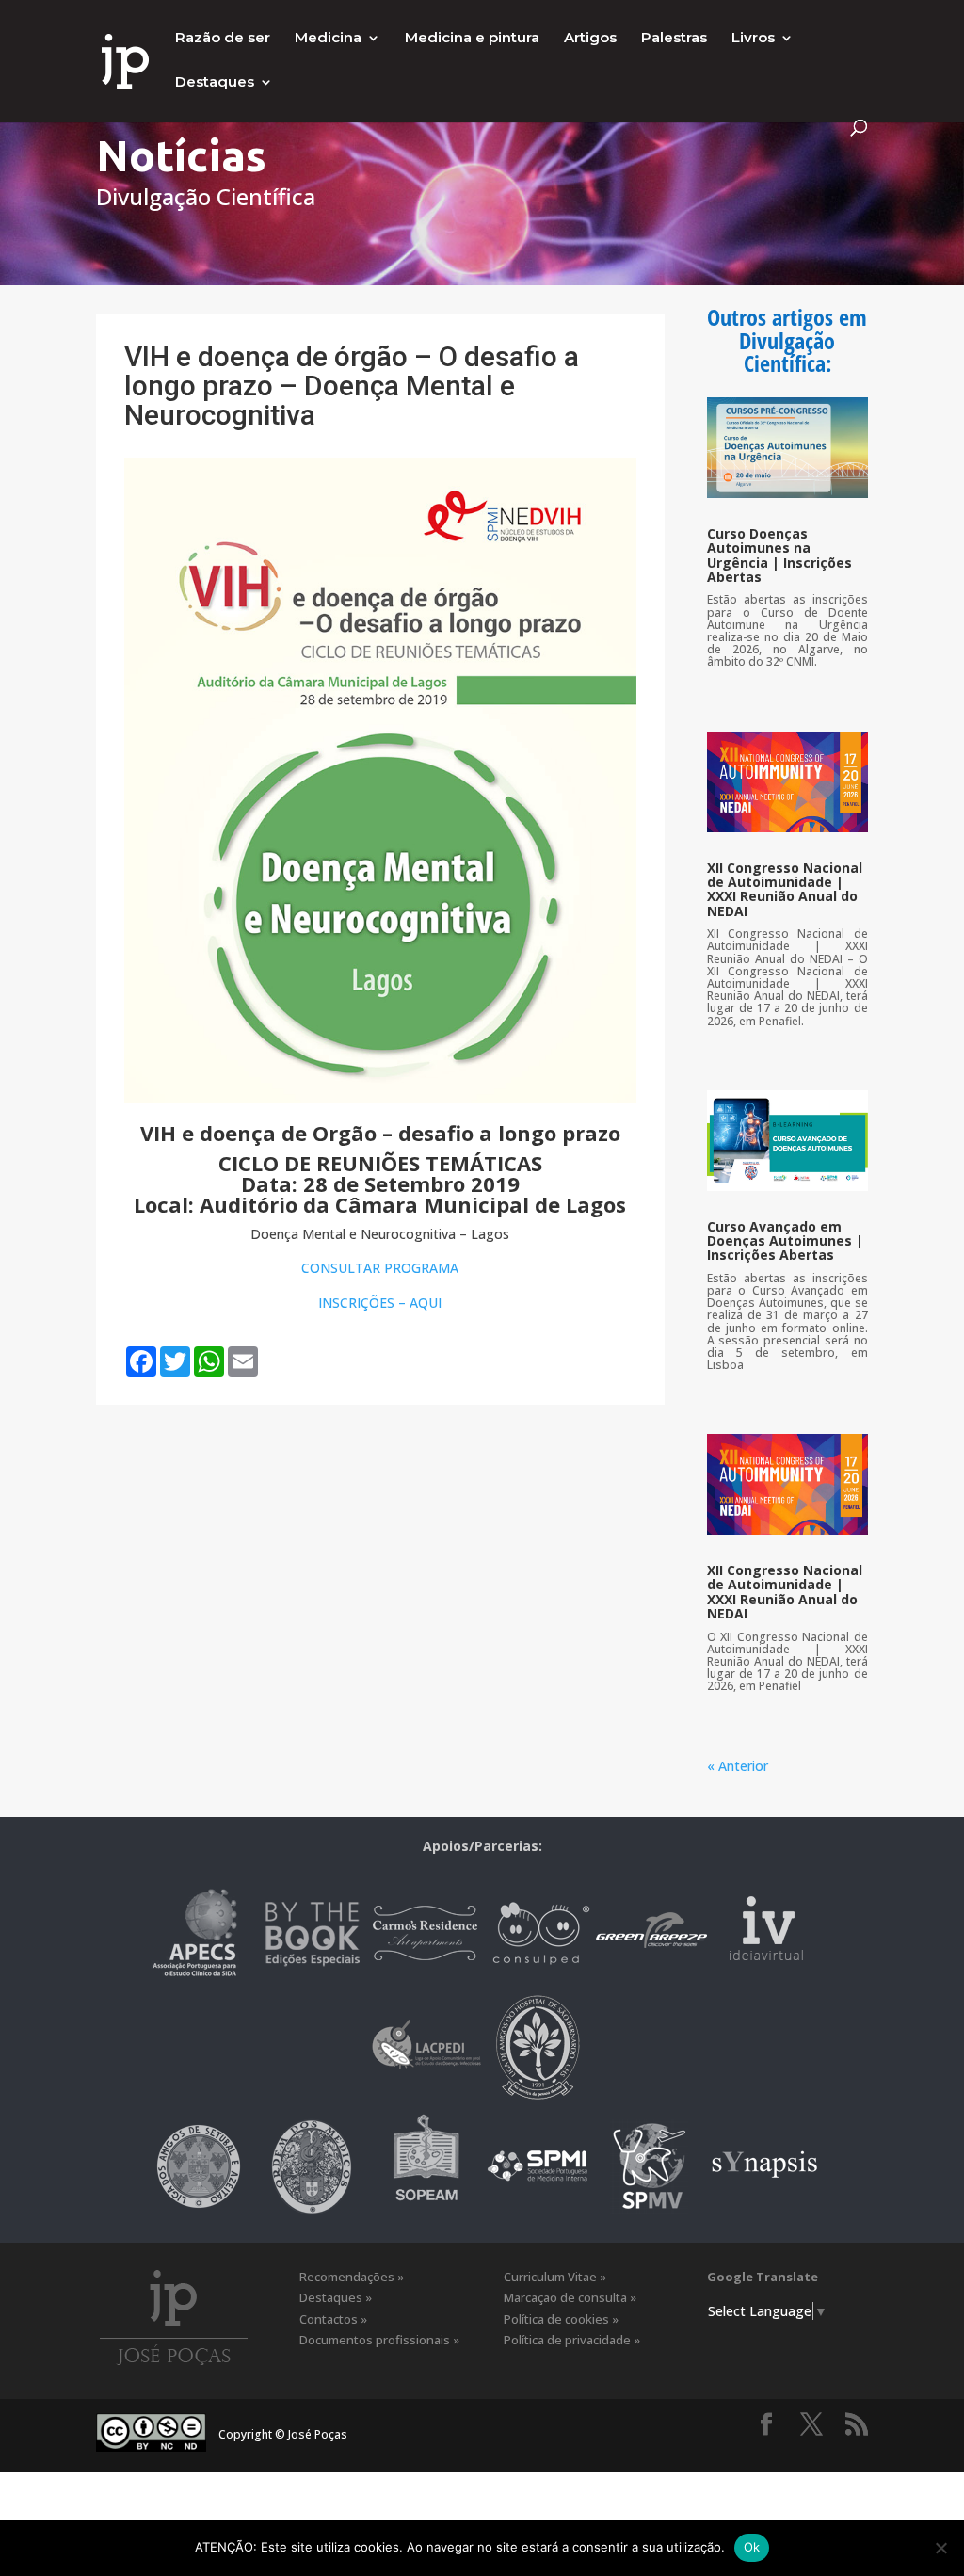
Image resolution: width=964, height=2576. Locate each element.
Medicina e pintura (472, 39)
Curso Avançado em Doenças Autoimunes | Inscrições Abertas (785, 1241)
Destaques (215, 83)
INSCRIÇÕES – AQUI (380, 1303)
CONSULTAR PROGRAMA (380, 1268)
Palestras (674, 39)
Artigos (590, 39)
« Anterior (738, 1766)
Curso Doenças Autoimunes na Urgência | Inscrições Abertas (779, 555)
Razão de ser (223, 39)
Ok (752, 2547)
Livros (753, 39)
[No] (940, 2548)
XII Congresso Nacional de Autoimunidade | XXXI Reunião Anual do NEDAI (785, 889)
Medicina (328, 39)
